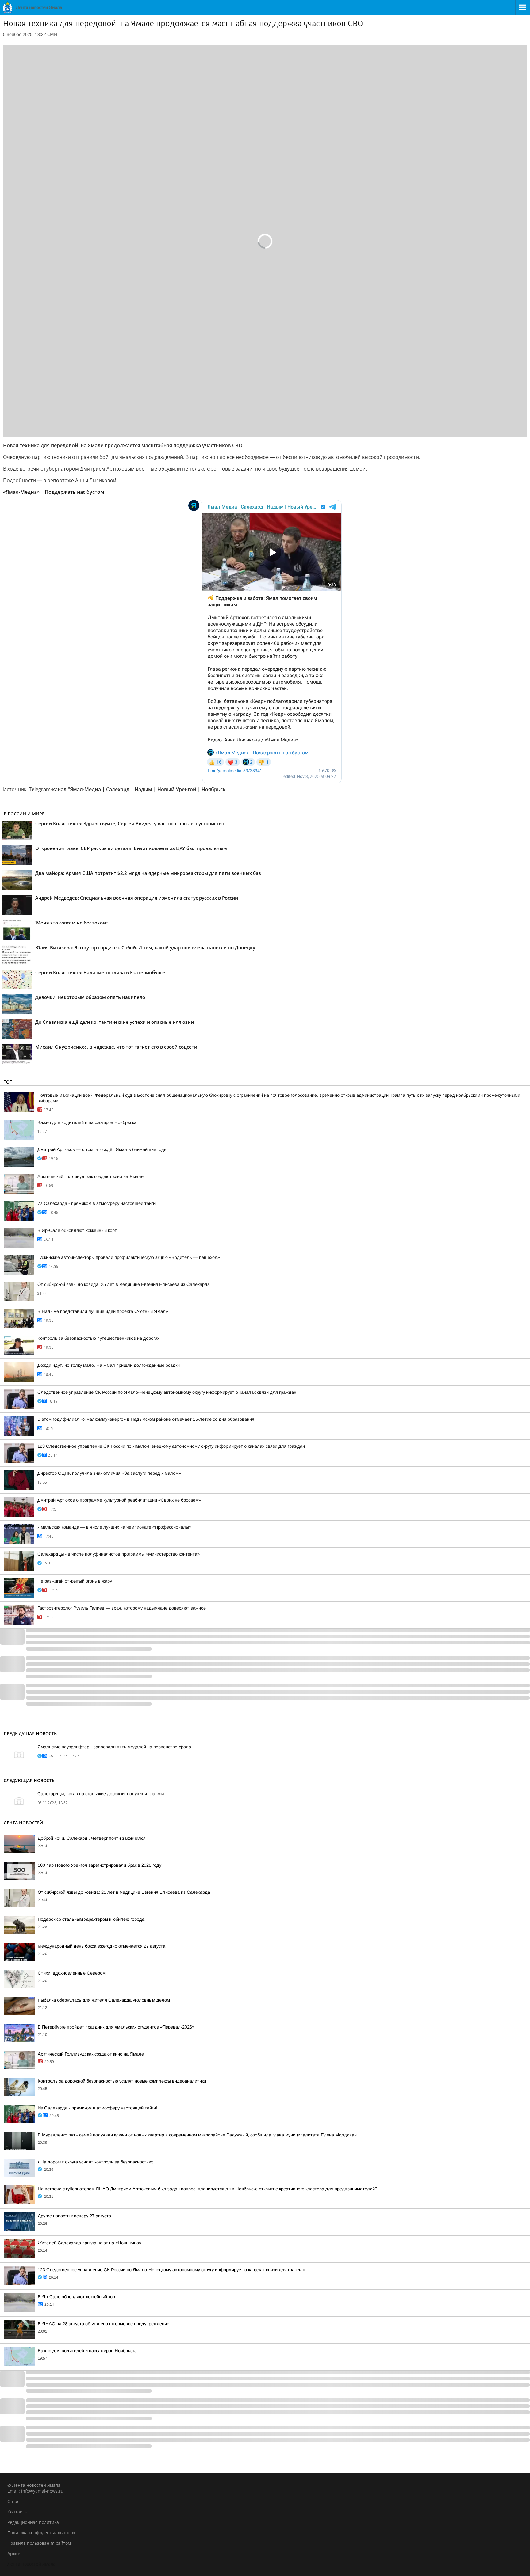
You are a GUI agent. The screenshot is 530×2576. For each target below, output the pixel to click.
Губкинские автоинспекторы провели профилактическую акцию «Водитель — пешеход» (129, 1257)
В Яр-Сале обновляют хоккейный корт (77, 1230)
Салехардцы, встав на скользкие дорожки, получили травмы (101, 1794)
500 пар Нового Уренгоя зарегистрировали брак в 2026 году (100, 1865)
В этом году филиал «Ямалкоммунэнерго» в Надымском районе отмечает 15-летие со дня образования (146, 1419)
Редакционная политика (33, 2522)
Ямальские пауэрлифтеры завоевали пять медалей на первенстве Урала (114, 1747)
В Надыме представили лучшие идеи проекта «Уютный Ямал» (103, 1311)
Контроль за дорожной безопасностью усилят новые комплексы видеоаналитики (122, 2081)
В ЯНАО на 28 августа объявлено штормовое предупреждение (104, 2324)
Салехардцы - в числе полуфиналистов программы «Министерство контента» (119, 1554)
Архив (14, 2553)
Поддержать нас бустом (75, 492)
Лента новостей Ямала (31, 2564)
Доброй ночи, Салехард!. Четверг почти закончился (92, 1838)
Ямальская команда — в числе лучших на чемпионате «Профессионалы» (114, 1527)
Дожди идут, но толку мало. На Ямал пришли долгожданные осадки (109, 1365)
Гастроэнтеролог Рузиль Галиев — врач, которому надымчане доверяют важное (122, 1608)
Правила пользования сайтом (39, 2543)
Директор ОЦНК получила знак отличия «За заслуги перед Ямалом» (109, 1473)
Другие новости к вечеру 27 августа (74, 2216)
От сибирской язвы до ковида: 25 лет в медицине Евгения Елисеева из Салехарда (124, 1284)
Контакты (17, 2512)
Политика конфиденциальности (41, 2533)
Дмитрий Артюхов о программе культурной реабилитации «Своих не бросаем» (119, 1500)
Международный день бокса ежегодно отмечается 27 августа (102, 1946)
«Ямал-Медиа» (21, 492)
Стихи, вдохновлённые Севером (72, 1973)
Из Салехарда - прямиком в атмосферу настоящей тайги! (97, 1203)
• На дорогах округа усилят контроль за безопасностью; (96, 2162)
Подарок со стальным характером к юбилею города (91, 1919)
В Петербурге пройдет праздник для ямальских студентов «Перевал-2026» (116, 2027)
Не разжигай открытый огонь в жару (75, 1581)
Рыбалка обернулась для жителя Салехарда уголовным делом (104, 2000)
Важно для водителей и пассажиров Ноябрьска (87, 1122)
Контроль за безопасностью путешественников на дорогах (98, 1338)
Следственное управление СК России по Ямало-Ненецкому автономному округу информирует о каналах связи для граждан (167, 1392)
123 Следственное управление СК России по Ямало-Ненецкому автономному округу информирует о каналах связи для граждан (171, 1446)
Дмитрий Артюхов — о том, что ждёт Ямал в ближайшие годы (102, 1149)
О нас (13, 2501)
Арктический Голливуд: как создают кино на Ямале (90, 1176)
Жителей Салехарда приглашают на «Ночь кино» (90, 2243)
